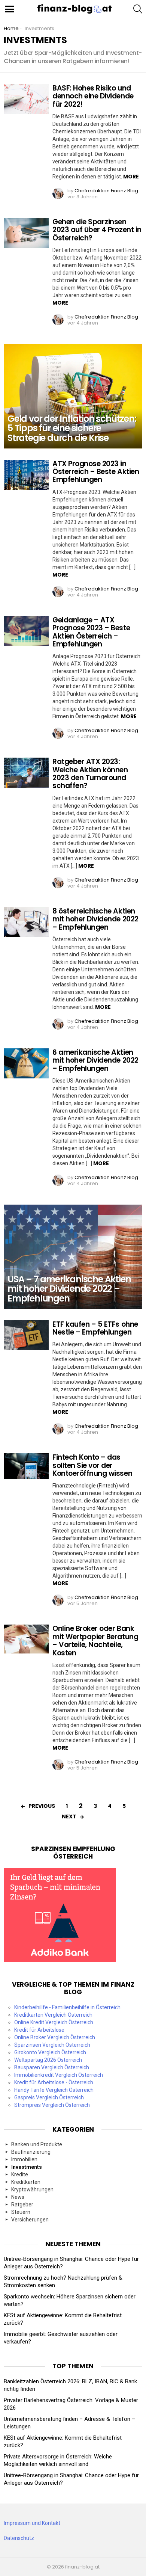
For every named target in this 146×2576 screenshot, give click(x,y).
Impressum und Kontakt (32, 2523)
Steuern (21, 2212)
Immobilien (24, 2159)
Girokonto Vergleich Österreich (50, 2052)
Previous (42, 1806)
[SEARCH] (138, 9)
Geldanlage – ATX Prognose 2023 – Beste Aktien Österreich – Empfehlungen (91, 632)
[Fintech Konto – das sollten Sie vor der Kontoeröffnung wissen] (26, 1466)
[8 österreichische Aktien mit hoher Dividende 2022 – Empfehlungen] (26, 922)
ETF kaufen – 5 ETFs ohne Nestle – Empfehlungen (95, 1328)
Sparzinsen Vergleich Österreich (52, 2045)
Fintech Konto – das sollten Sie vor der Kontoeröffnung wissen (92, 1465)
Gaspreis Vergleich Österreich (49, 2097)
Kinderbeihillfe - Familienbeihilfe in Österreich (67, 2007)
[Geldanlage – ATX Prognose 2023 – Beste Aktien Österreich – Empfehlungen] (26, 631)
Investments (27, 2167)
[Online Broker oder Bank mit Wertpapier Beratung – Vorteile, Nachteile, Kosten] (26, 1639)
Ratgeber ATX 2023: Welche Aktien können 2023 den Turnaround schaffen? (90, 774)
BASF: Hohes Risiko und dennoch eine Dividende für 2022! (93, 96)
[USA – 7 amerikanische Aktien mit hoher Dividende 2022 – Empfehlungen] (73, 1257)
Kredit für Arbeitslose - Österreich (54, 2082)
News (18, 2197)
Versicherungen (30, 2220)
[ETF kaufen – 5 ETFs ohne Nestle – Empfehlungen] (26, 1335)
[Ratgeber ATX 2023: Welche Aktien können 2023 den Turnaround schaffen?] (26, 773)
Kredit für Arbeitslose (39, 2030)
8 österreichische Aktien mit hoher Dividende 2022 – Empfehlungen (95, 919)
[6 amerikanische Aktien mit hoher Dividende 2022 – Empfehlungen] (26, 1063)
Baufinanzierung (31, 2152)
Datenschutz (19, 2538)
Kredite (20, 2174)
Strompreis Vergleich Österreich (52, 2105)
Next (69, 1816)
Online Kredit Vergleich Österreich (54, 2022)
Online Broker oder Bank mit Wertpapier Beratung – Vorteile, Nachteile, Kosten (95, 1641)
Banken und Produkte (37, 2144)
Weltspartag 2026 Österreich (48, 2060)
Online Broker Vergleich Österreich (55, 2037)
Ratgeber (22, 2205)
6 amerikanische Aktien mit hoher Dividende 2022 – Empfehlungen (95, 1060)
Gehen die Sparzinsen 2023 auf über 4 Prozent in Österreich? (97, 230)
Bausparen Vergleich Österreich (52, 2067)
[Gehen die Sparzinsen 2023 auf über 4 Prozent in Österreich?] (26, 233)
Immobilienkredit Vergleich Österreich (59, 2075)
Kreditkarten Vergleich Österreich (53, 2015)
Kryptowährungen (32, 2189)
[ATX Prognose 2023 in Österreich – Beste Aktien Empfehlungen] (26, 475)
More (131, 177)
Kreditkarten (26, 2182)
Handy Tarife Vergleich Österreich (54, 2090)
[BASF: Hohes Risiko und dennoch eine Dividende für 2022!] (26, 99)
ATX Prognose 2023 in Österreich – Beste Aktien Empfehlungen (96, 472)
